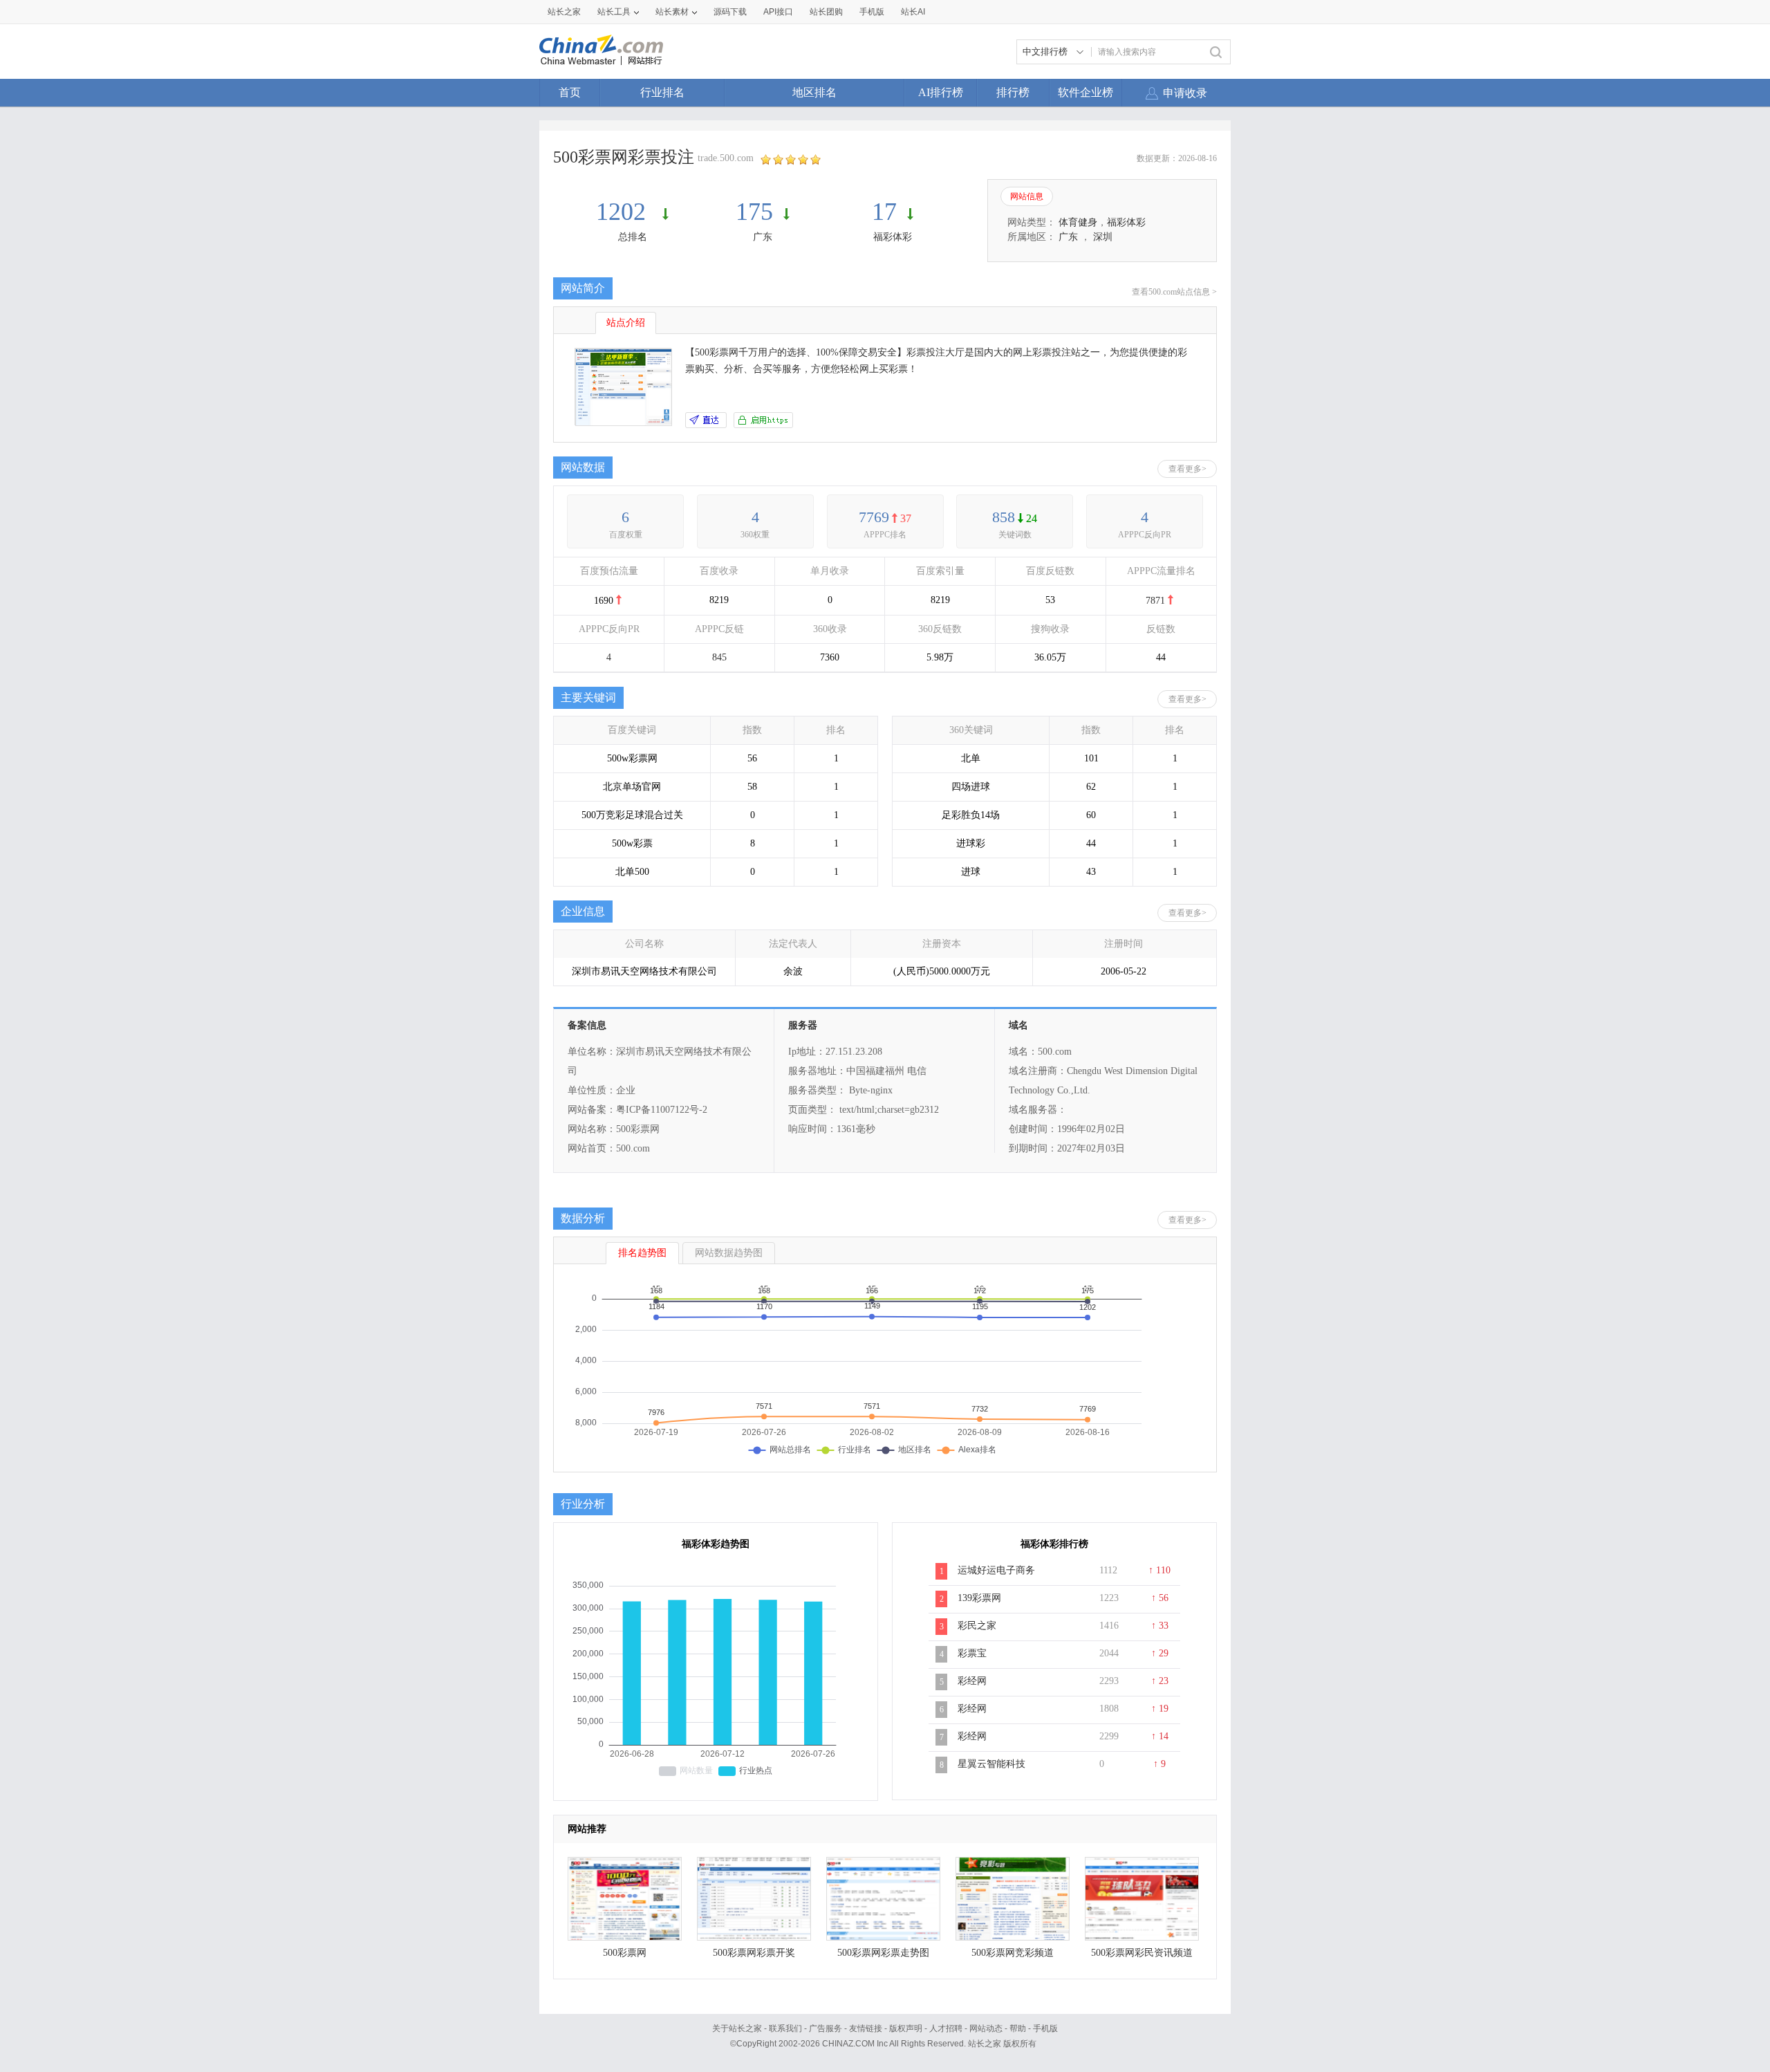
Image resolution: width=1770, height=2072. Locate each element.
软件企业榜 (1086, 92)
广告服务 (826, 2028)
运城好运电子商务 (996, 1570)
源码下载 (730, 12)
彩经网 (972, 1681)
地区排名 (814, 92)
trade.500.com (726, 158)
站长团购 (826, 12)
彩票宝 (972, 1653)
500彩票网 (625, 1953)
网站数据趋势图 (729, 1253)
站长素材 (672, 12)
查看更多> (1187, 469)
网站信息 (1027, 196)
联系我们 (785, 2028)
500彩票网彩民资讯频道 (1142, 1953)
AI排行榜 (941, 92)
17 (884, 212)
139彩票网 (979, 1598)
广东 (763, 237)
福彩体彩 (893, 237)
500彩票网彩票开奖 (754, 1953)
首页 (570, 92)
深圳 (1103, 237)
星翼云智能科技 (991, 1764)
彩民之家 (977, 1626)
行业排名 (662, 92)
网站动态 (986, 2028)
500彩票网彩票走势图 (883, 1953)
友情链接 (866, 2028)
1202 (624, 212)
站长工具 (614, 12)
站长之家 (564, 12)
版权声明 (906, 2028)
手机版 (1045, 2028)
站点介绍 (626, 323)
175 (754, 212)
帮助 (1018, 2028)
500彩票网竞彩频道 (1013, 1953)
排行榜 (1013, 92)
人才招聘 (946, 2028)
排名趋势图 (642, 1253)
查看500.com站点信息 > (1174, 292)
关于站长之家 (737, 2028)
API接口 (778, 12)
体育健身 (1078, 222)
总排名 (633, 237)
